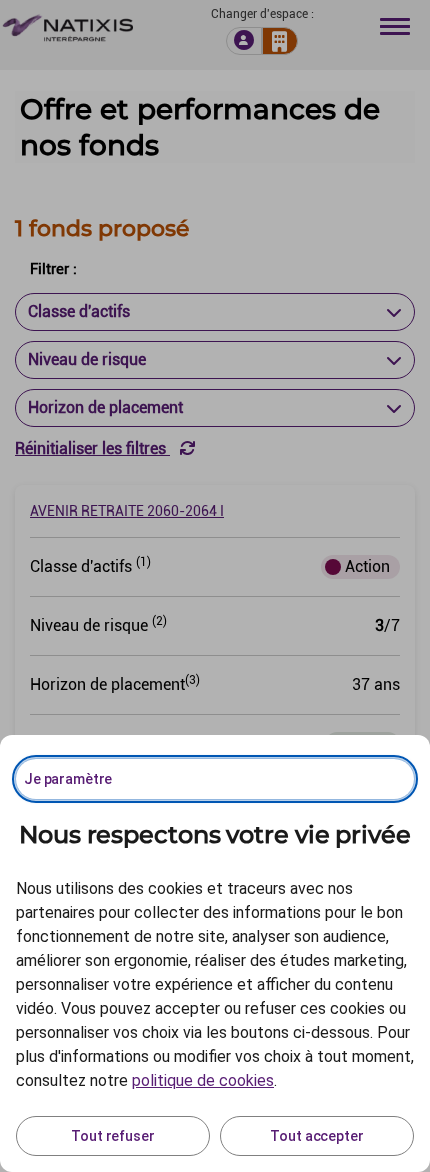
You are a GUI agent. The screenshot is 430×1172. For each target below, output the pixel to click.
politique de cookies (203, 1080)
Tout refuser (112, 1136)
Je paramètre (68, 779)
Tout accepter (316, 1136)
